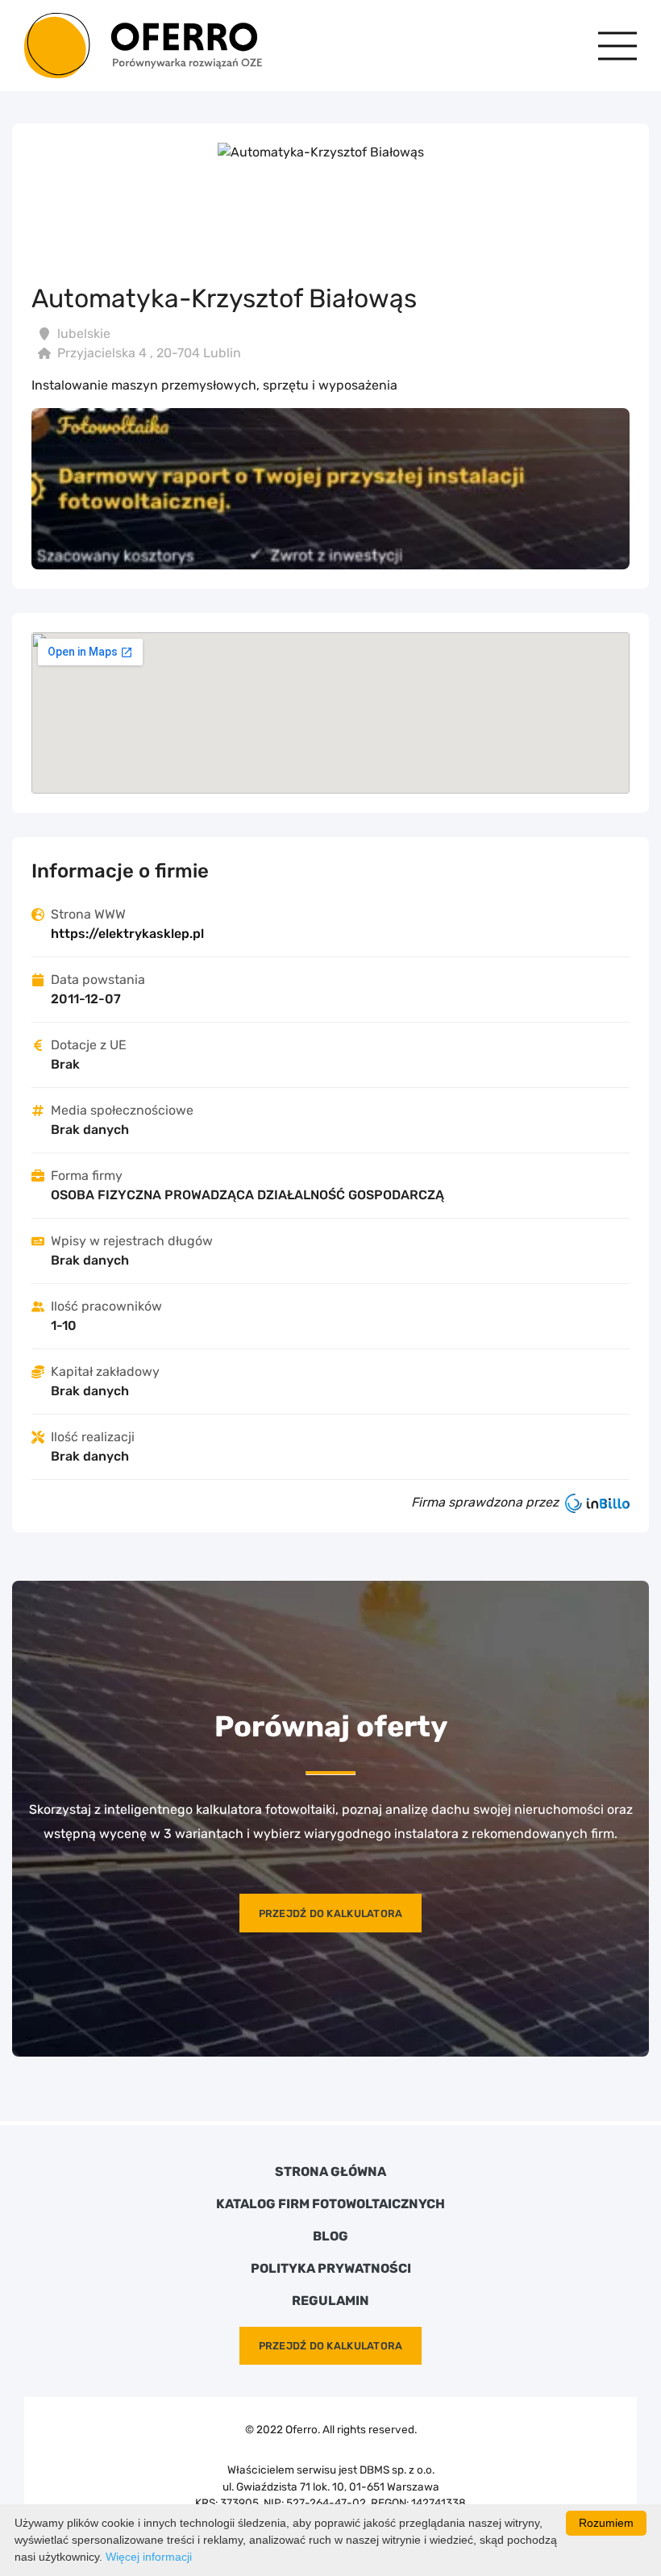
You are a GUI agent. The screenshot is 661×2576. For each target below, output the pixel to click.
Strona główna (330, 2172)
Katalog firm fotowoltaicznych (330, 2204)
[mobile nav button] (617, 46)
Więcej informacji (149, 2557)
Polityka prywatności (331, 2269)
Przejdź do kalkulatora (331, 1913)
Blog (330, 2236)
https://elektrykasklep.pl (127, 934)
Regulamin (330, 2301)
